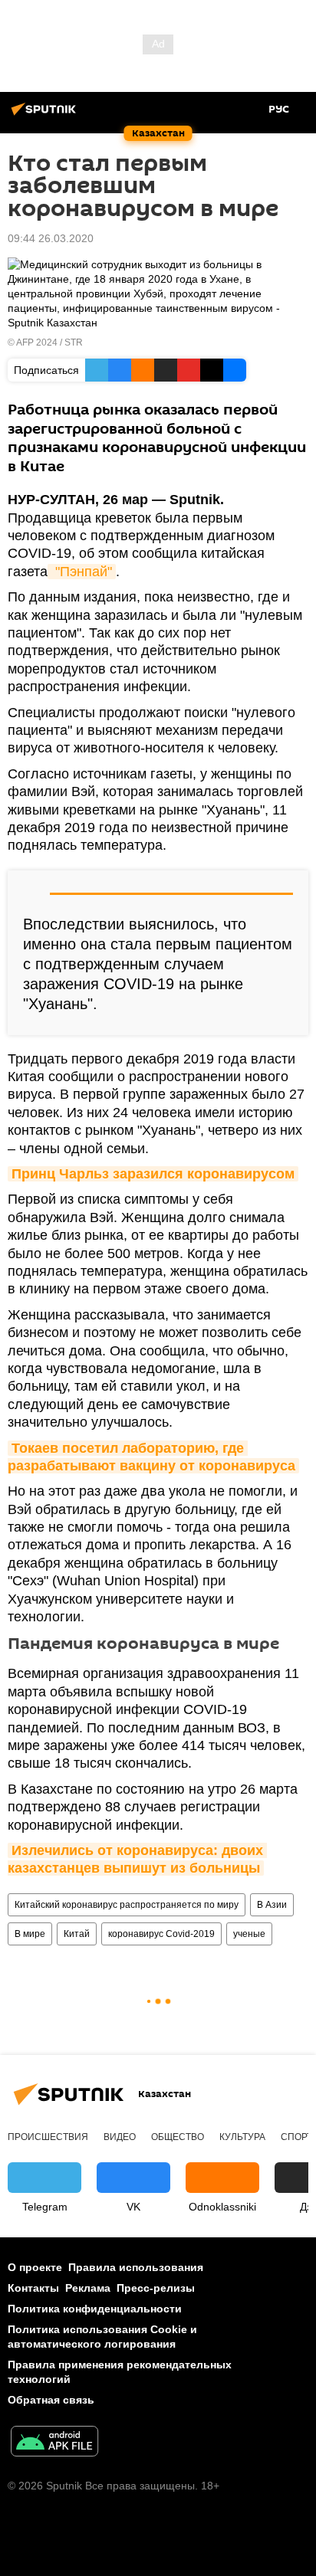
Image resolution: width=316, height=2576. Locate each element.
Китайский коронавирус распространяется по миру (127, 1905)
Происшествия (48, 2137)
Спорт (296, 2137)
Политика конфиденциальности (95, 2309)
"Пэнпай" (82, 572)
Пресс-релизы (156, 2288)
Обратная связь (51, 2400)
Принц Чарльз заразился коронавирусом (153, 1174)
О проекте (35, 2267)
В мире (30, 1934)
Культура (242, 2137)
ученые (249, 1934)
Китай (77, 1934)
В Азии (272, 1905)
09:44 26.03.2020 (51, 238)
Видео (120, 2137)
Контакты (33, 2288)
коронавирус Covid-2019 (161, 1934)
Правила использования (136, 2267)
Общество (178, 2137)
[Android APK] (54, 2443)
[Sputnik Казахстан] (46, 115)
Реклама (88, 2288)
